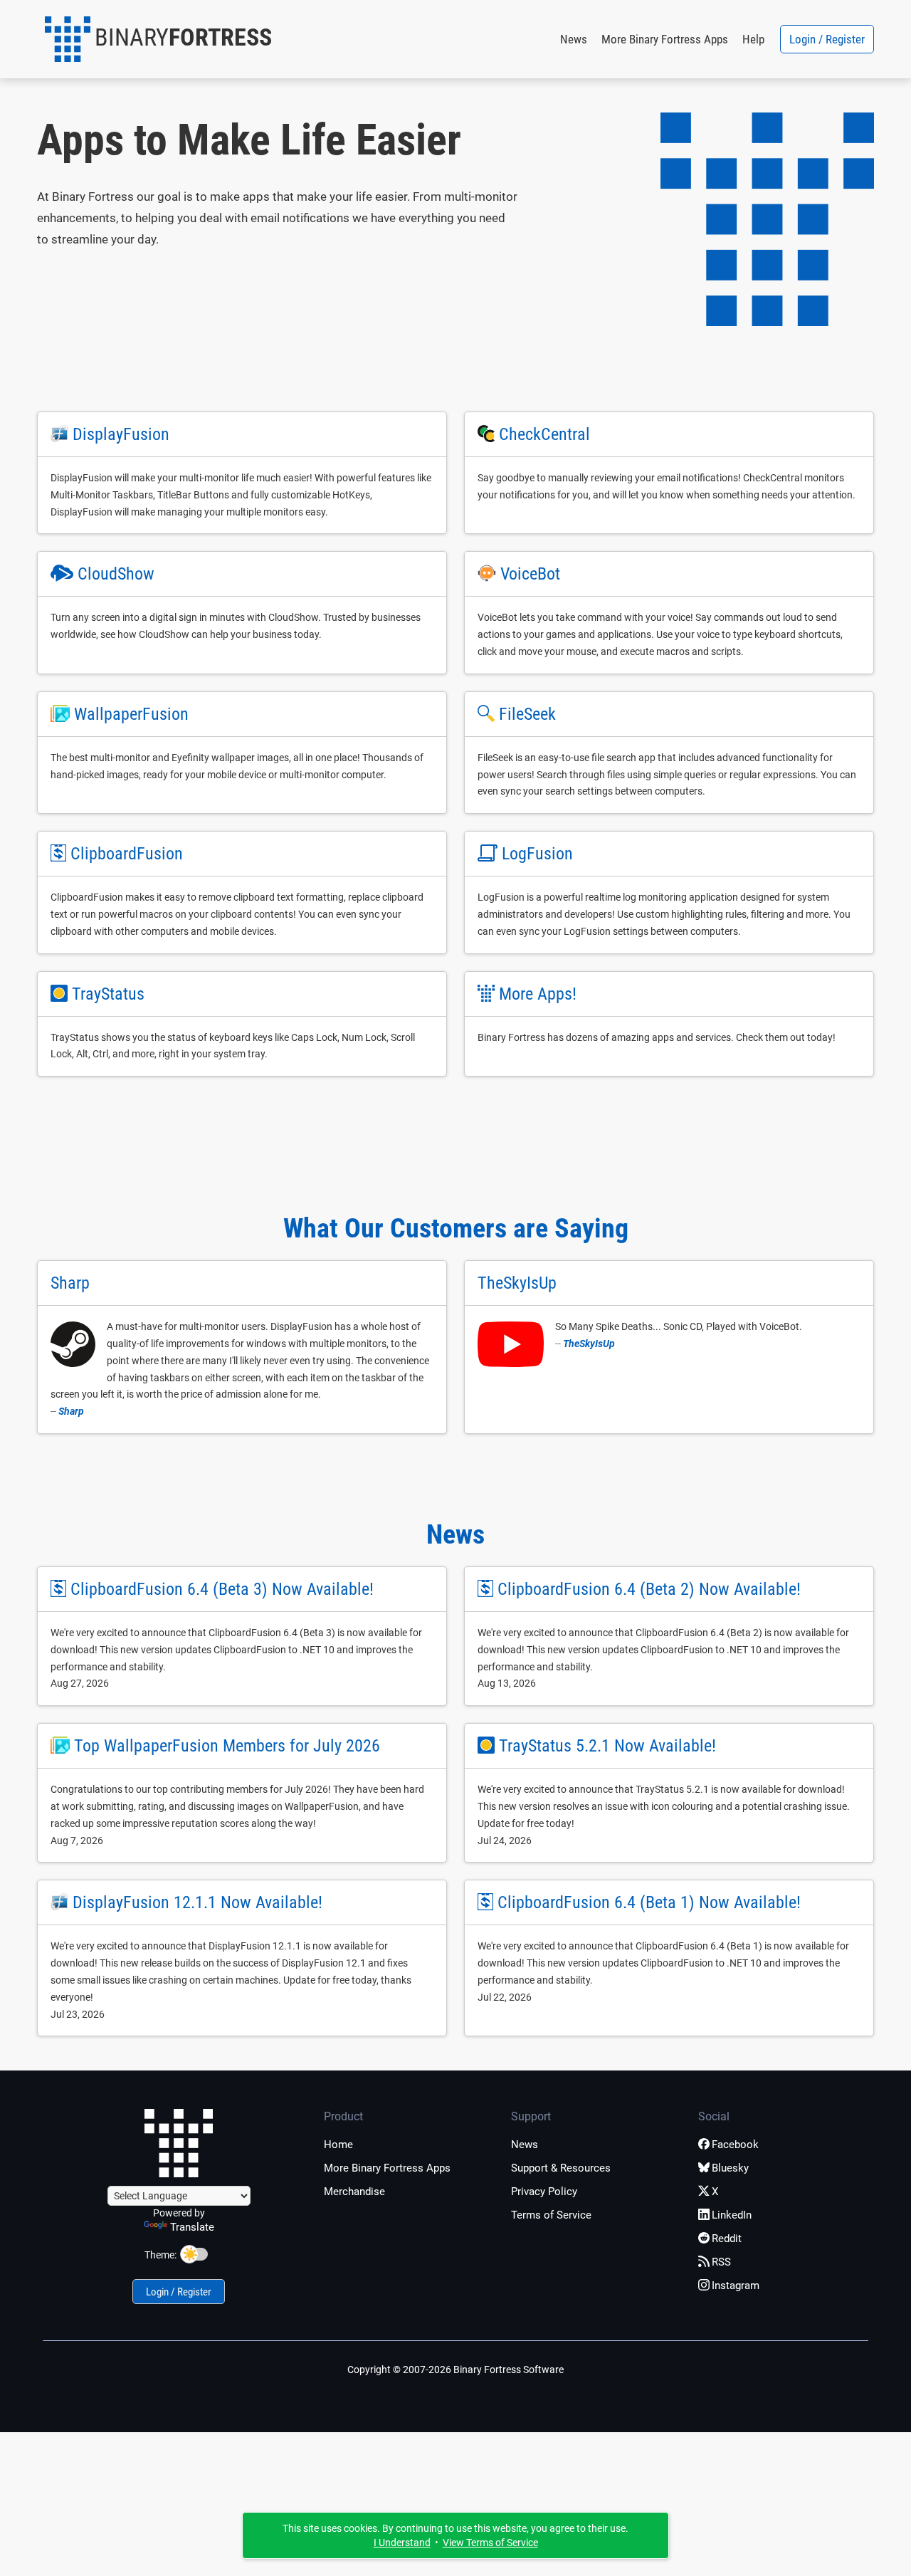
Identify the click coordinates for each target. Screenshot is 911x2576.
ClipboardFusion (127, 854)
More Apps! (538, 994)
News (574, 39)
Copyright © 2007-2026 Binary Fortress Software (455, 2370)
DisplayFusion (121, 434)
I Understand (402, 2543)
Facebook (735, 2145)
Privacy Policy (544, 2192)
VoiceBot (530, 574)
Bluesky (730, 2168)
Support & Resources (561, 2168)
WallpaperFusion (131, 714)
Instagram (736, 2286)
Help (753, 39)
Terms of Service (551, 2215)
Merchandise (354, 2192)
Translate (192, 2227)
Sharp (71, 1411)
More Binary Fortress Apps (665, 39)
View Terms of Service (490, 2543)
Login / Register (827, 39)
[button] (158, 39)
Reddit (727, 2239)
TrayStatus (108, 994)
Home (338, 2145)
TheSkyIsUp (589, 1344)
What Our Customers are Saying (456, 1228)
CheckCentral (544, 434)
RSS (721, 2262)
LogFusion (537, 854)
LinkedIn (732, 2215)
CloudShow (116, 574)
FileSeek (527, 714)
